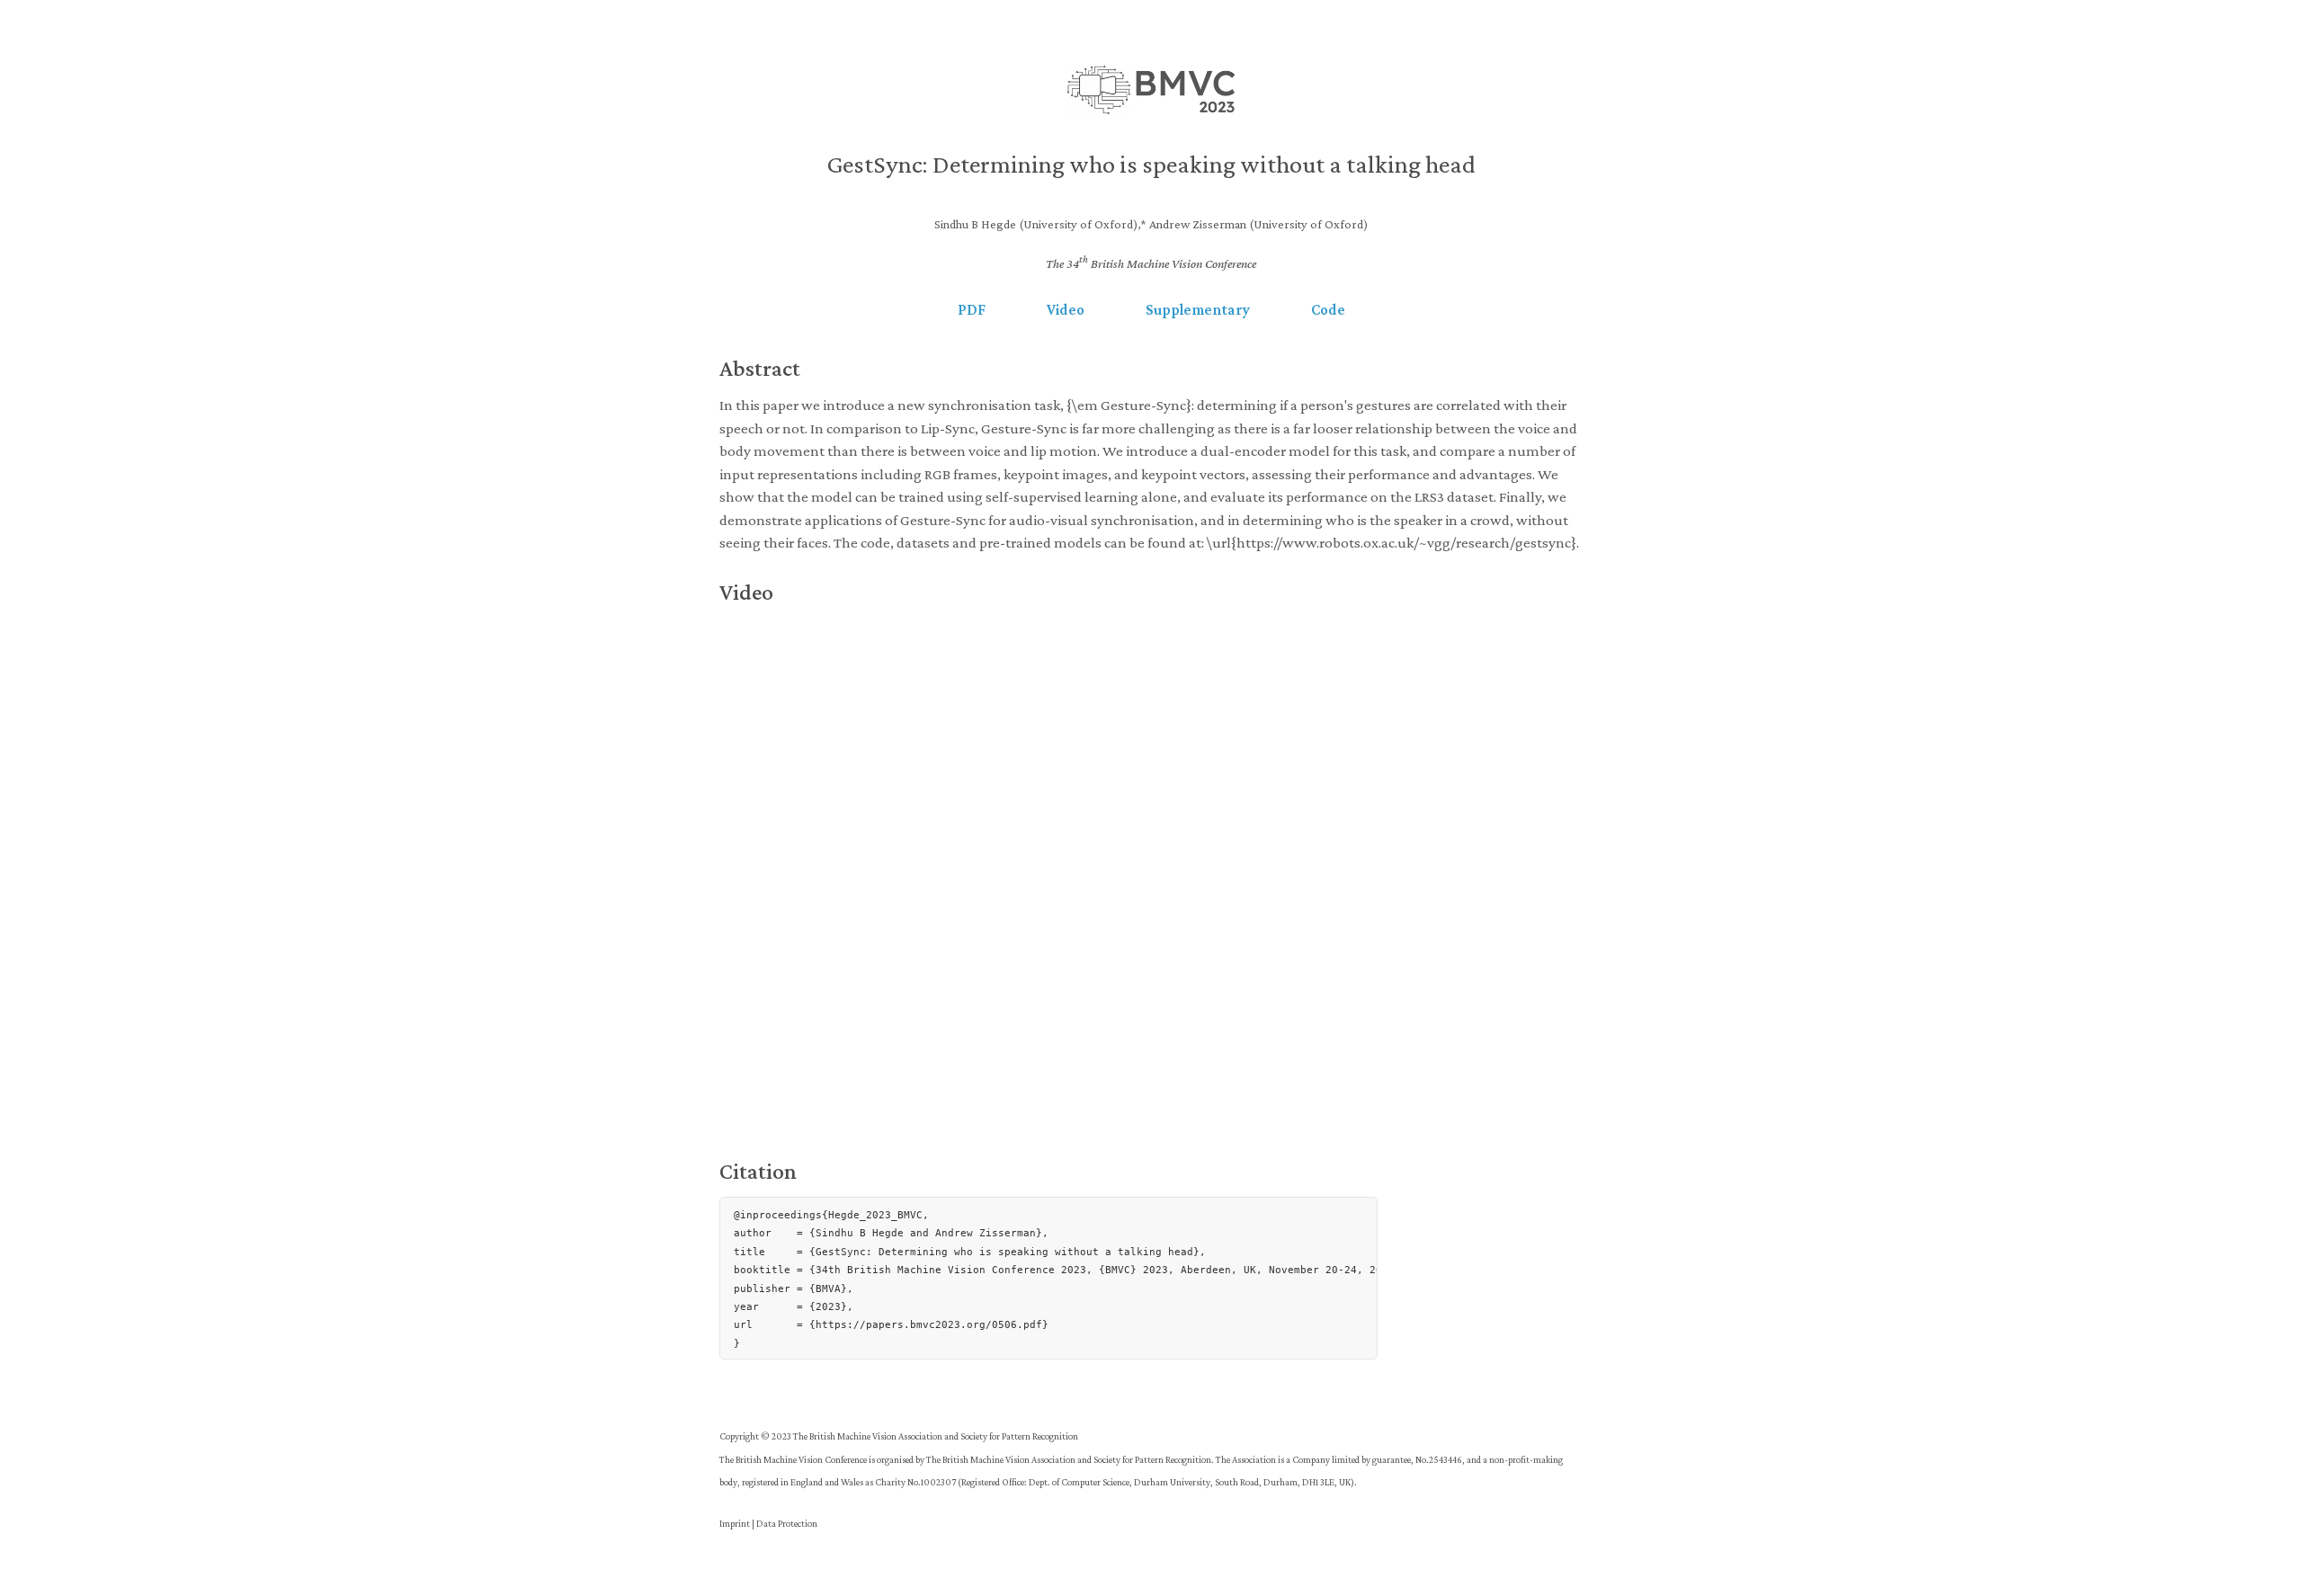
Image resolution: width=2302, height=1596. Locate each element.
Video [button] (1066, 310)
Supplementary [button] (1198, 310)
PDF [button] (972, 310)
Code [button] (1328, 310)
